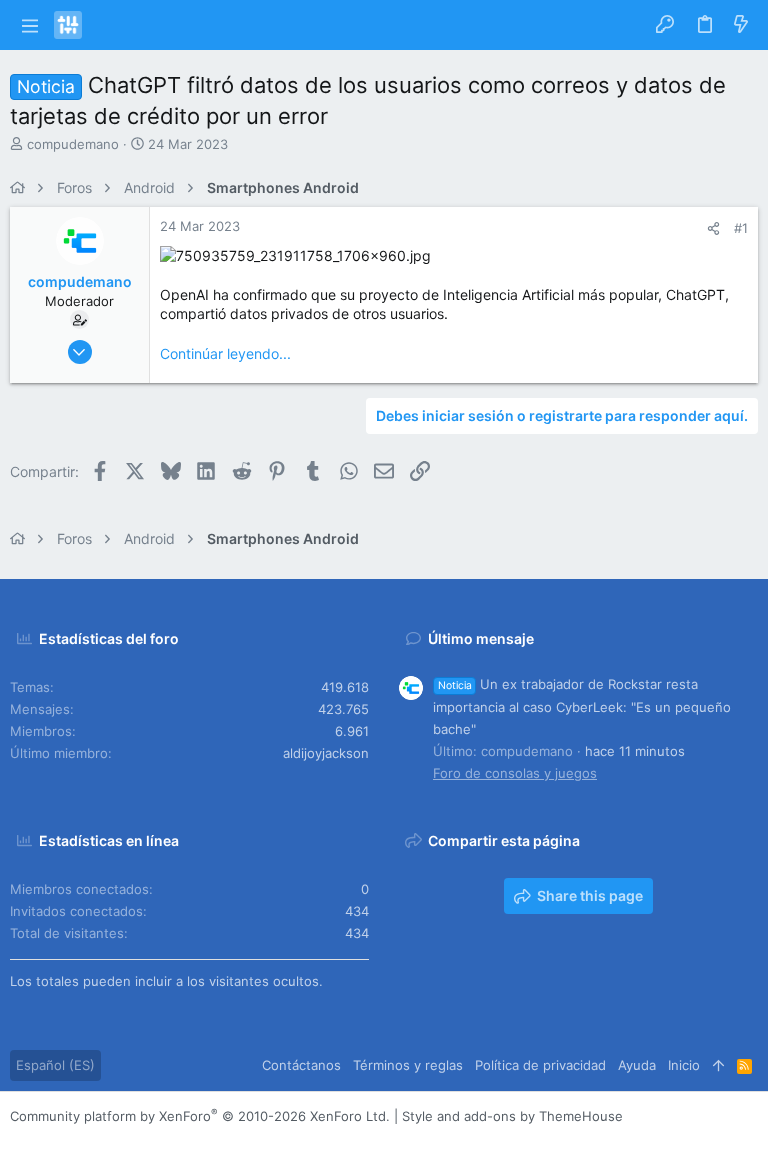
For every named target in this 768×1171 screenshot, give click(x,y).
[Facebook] (19, 1140)
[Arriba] (718, 1065)
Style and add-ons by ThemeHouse (512, 1116)
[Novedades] (741, 25)
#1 (741, 228)
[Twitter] (109, 1140)
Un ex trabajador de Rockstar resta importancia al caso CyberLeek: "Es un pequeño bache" (582, 706)
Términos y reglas (408, 1065)
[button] (29, 25)
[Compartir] (713, 228)
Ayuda (637, 1065)
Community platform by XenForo (200, 1116)
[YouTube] (139, 1140)
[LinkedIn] (79, 1140)
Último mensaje (481, 638)
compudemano (73, 144)
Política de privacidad (540, 1065)
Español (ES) (55, 1065)
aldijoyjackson (326, 753)
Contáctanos (301, 1065)
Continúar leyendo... (225, 353)
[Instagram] (49, 1140)
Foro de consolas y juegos (515, 773)
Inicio (684, 1065)
